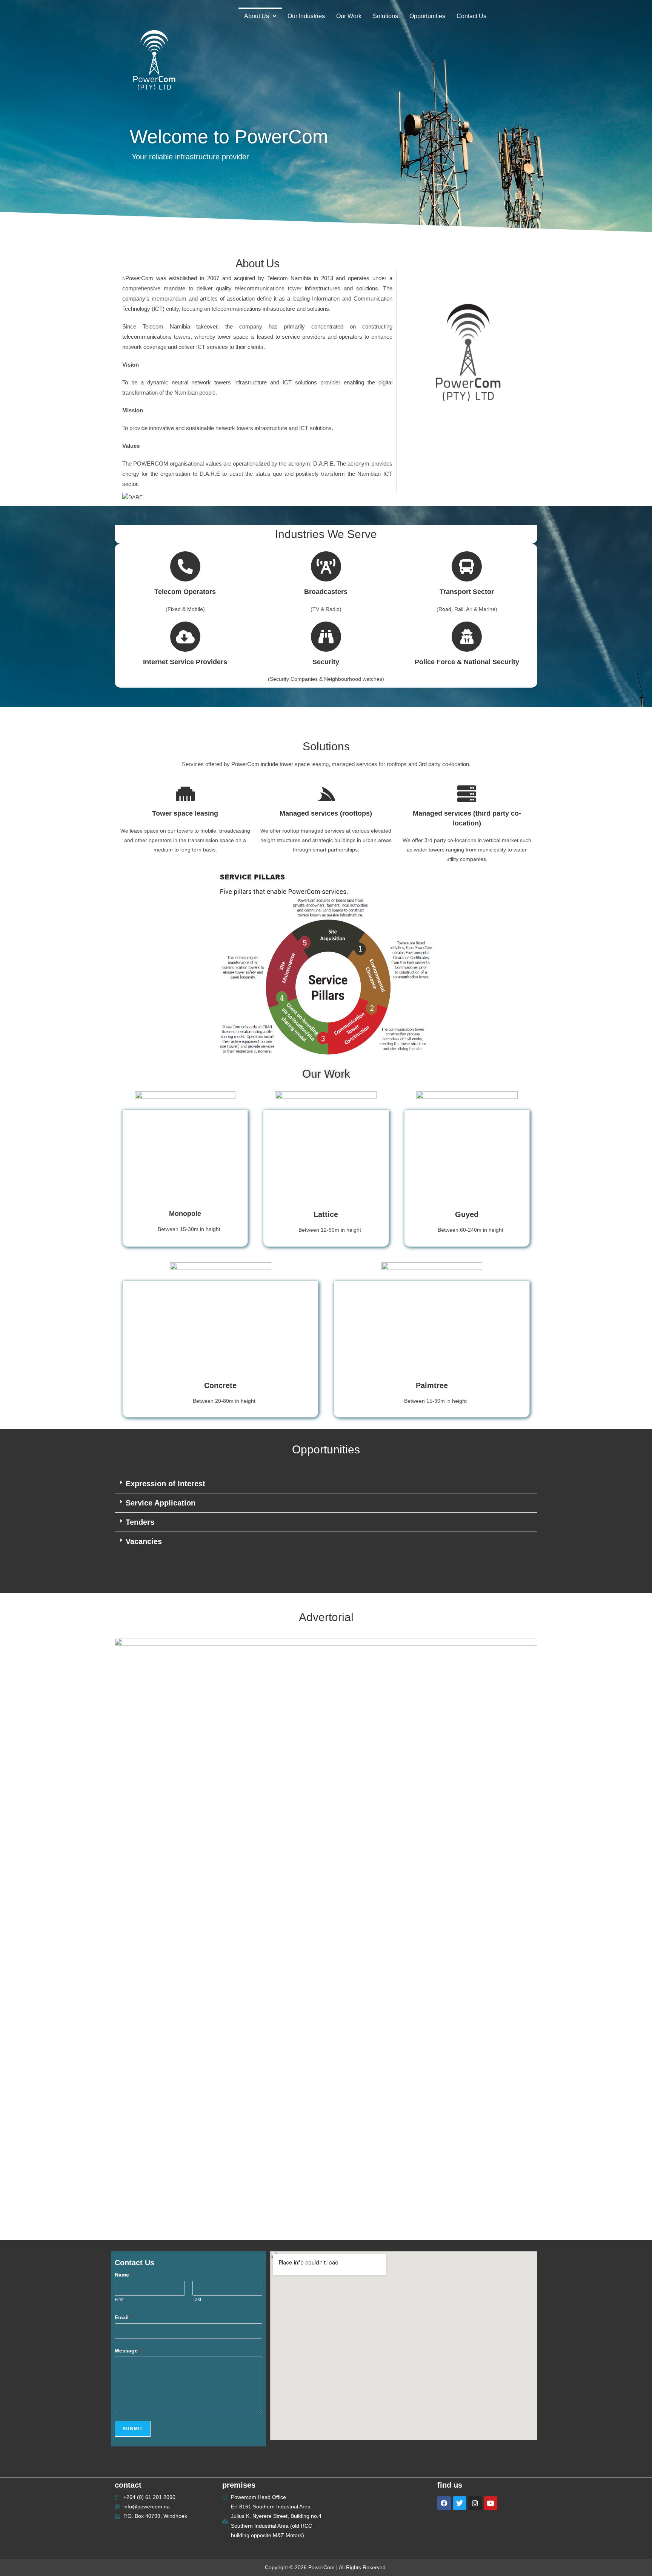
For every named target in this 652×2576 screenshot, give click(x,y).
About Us (257, 16)
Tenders (140, 1522)
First (119, 2300)
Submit (133, 2429)
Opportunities (427, 16)
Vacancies (144, 1541)
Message (128, 2351)
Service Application (161, 1503)
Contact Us (471, 16)
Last (197, 2300)
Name (124, 2275)
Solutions (385, 16)
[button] (260, 16)
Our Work (349, 16)
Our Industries (306, 16)
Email (123, 2317)
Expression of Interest (165, 1484)
